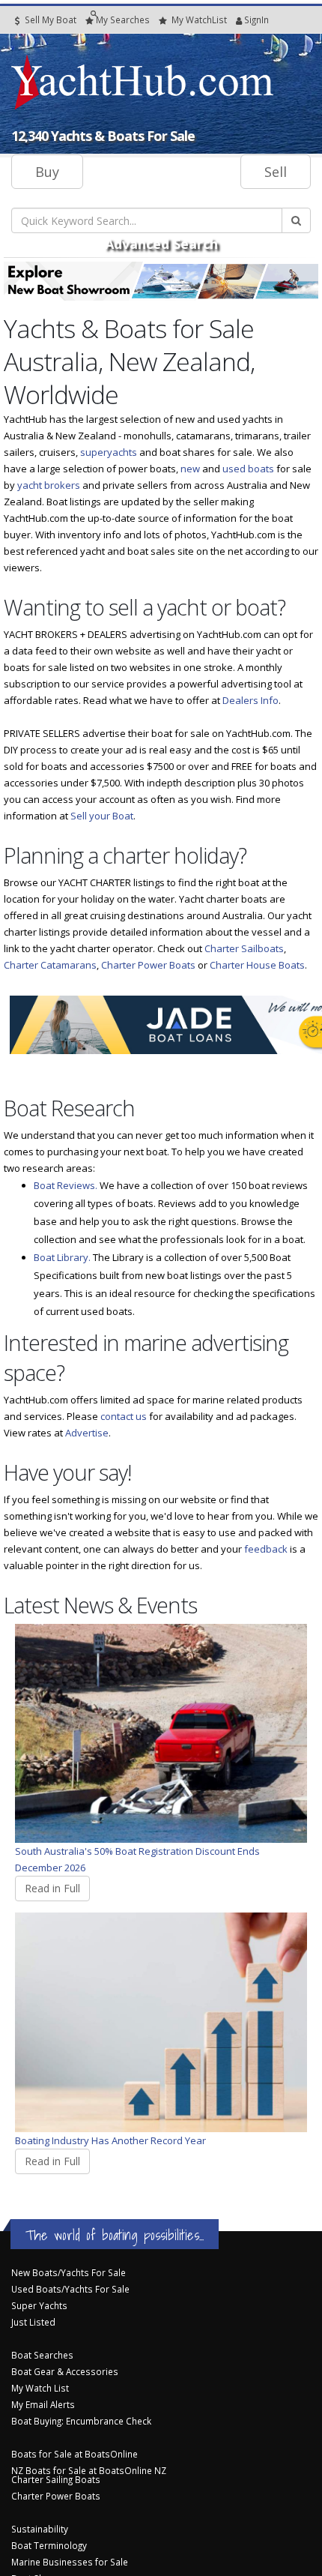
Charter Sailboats (244, 948)
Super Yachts (39, 2305)
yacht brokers (49, 485)
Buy (47, 172)
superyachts (109, 452)
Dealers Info (250, 700)
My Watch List (40, 2388)
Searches (123, 19)
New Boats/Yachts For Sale (69, 2272)
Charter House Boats (257, 965)
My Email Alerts (43, 2404)
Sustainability (40, 2529)
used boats (248, 469)
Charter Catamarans (50, 965)
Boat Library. (62, 1257)
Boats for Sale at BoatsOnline (75, 2454)
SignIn (237, 19)
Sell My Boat (49, 19)
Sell (276, 172)
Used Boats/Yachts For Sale (70, 2289)
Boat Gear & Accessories (65, 2371)
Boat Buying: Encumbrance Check (81, 2421)
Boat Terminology (49, 2545)
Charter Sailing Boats (56, 2479)
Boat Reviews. (66, 1185)
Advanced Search (161, 244)
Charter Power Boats (148, 965)
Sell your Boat (102, 816)
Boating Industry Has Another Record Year (110, 2140)
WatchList (199, 19)
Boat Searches (42, 2355)
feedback (266, 1549)
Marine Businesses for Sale (70, 2562)
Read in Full (52, 1888)
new (190, 469)
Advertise (87, 1433)
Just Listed (33, 2322)
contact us (124, 1416)
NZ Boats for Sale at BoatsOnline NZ (89, 2470)
